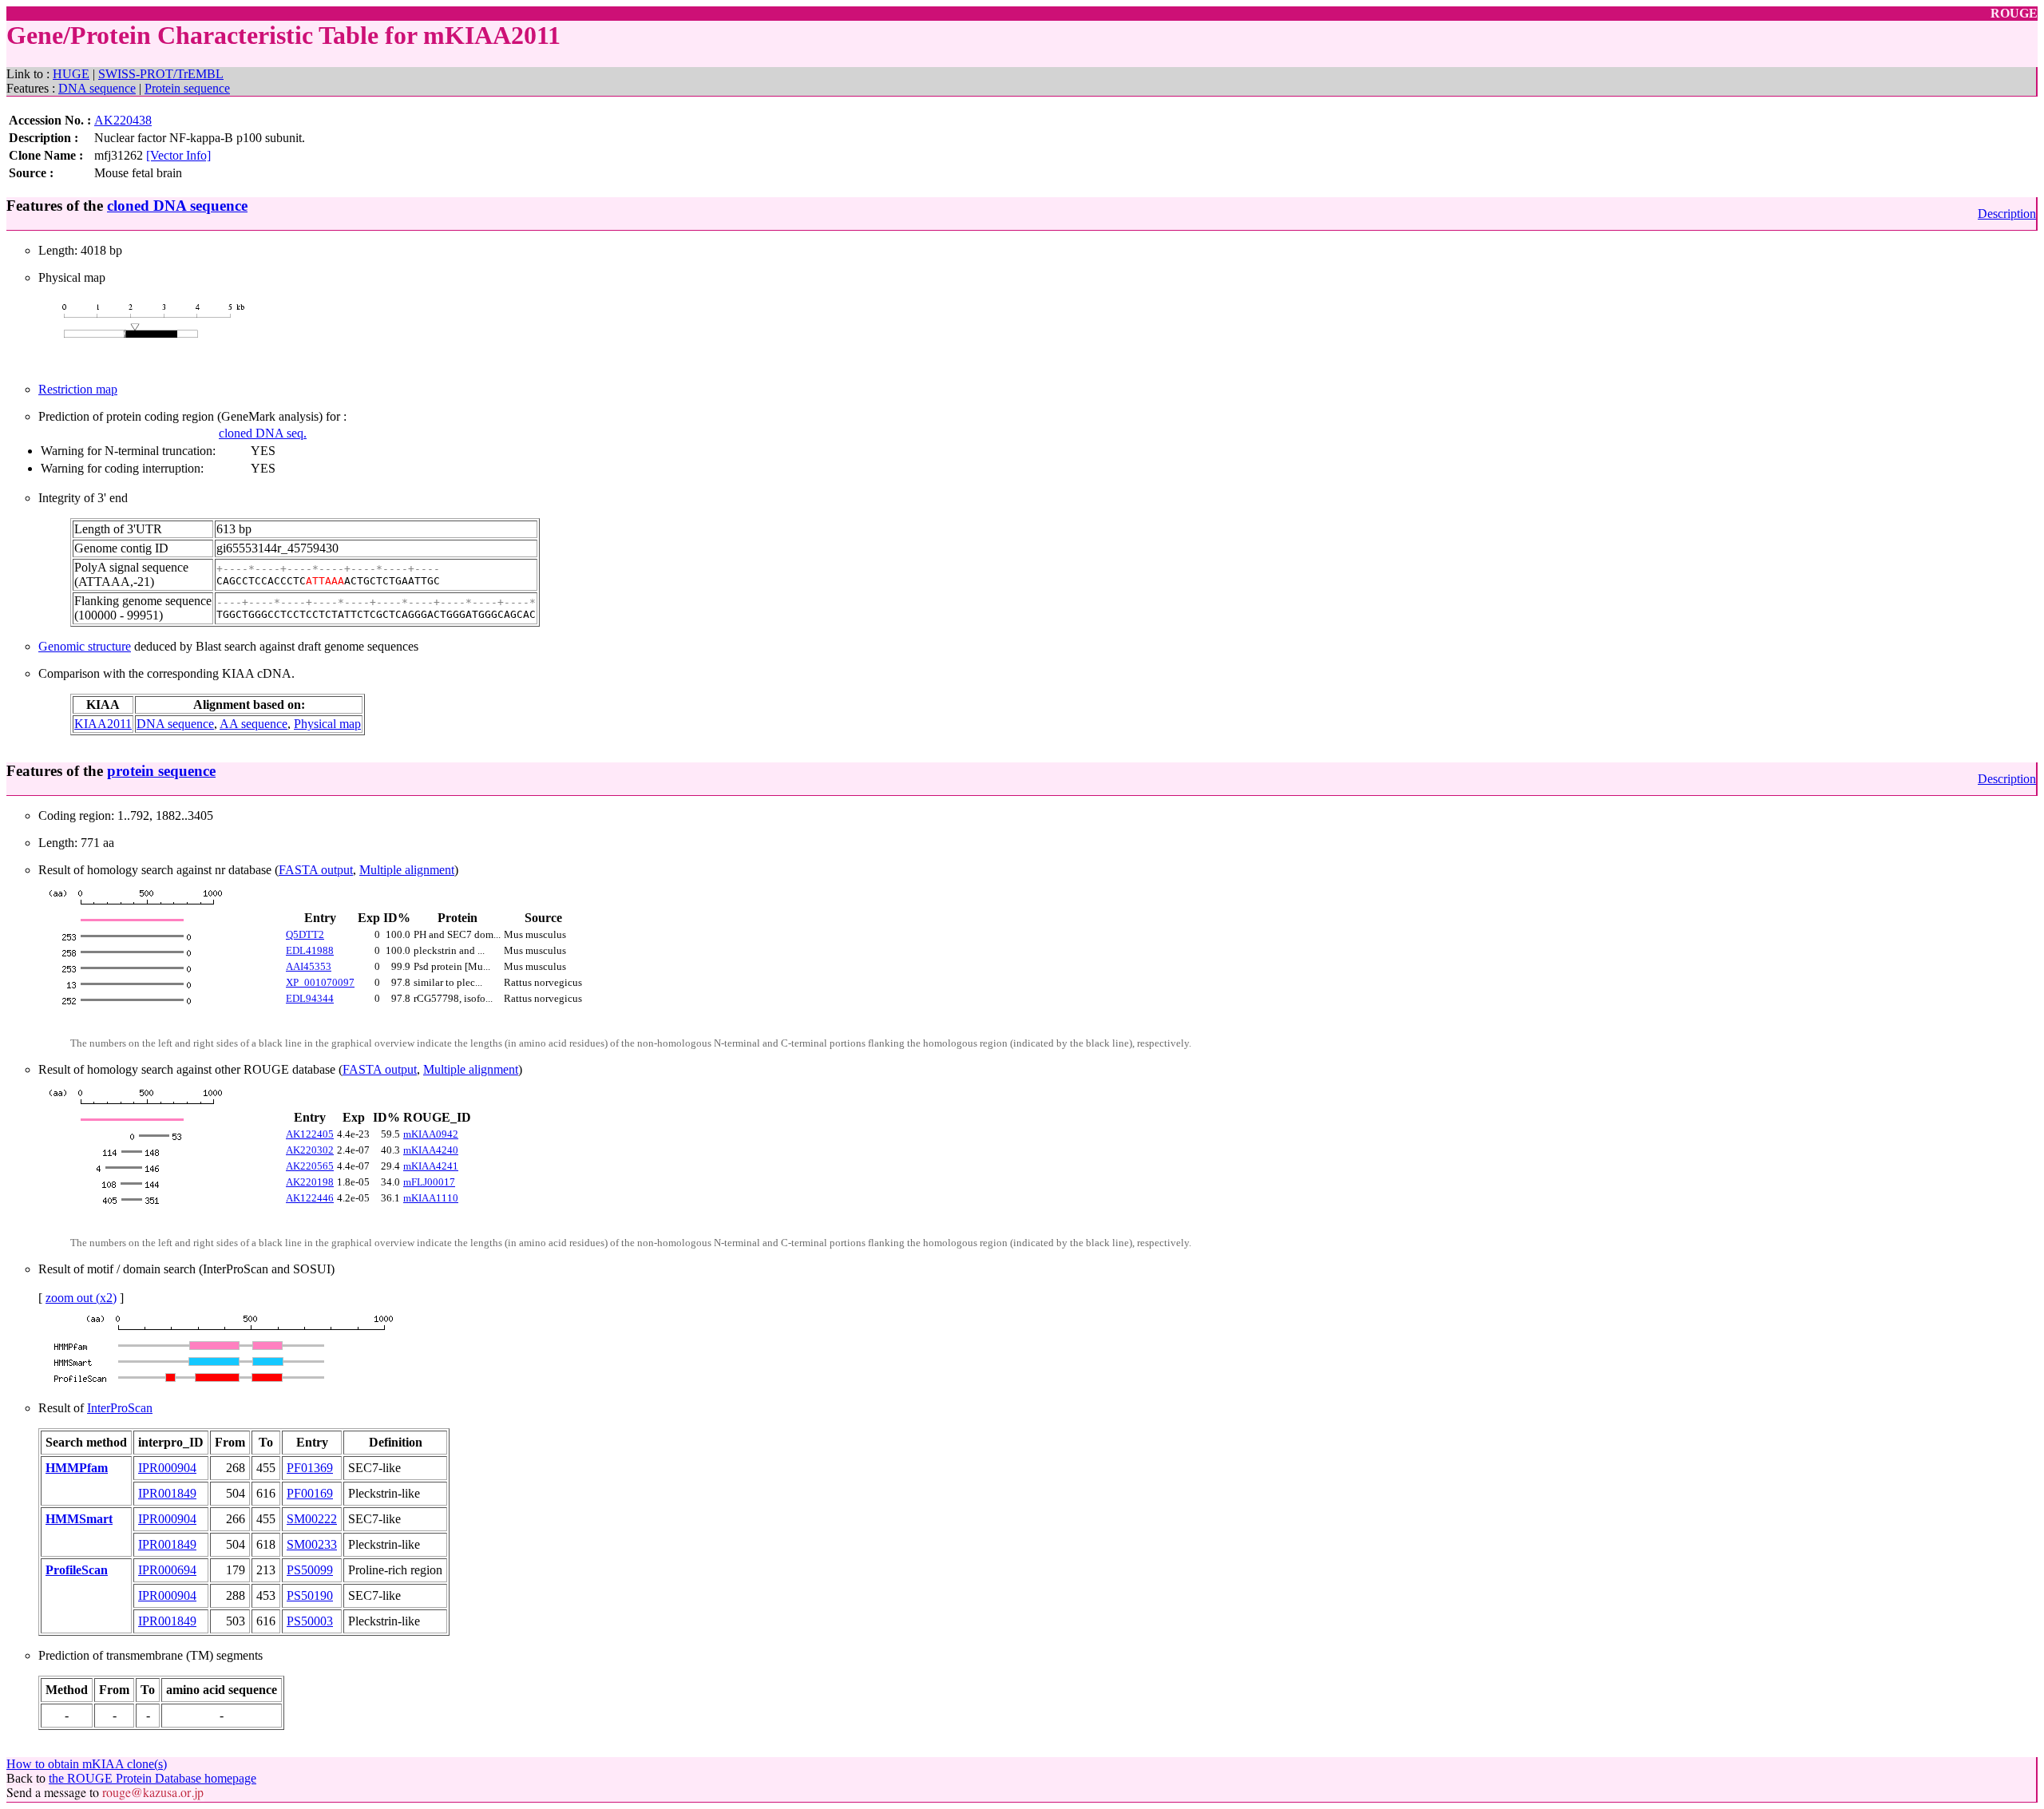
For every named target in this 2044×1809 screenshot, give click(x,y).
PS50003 (310, 1621)
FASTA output (316, 870)
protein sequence (161, 771)
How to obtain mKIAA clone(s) (87, 1764)
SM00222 (312, 1519)
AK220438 (123, 120)
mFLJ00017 (429, 1182)
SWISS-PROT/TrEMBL (161, 74)
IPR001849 (167, 1493)
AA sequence (254, 724)
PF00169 (310, 1493)
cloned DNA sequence (177, 206)
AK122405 (310, 1134)
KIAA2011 (103, 724)
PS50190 (310, 1595)
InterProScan (120, 1408)
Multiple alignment (407, 870)
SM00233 (312, 1544)
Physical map (327, 724)
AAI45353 (309, 966)
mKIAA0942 (431, 1134)
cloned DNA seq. (263, 433)
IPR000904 (167, 1468)
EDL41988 (310, 950)
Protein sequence (187, 88)
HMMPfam (77, 1468)
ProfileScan (77, 1570)
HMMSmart (79, 1519)
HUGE (71, 74)
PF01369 (310, 1468)
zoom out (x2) (81, 1298)
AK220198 (310, 1182)
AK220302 (310, 1150)
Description (2007, 214)
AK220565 (310, 1166)
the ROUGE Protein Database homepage (153, 1778)
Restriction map (78, 389)
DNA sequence (97, 88)
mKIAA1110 (431, 1198)
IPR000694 (167, 1570)
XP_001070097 (320, 982)
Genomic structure (85, 646)
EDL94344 (310, 998)
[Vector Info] (178, 155)
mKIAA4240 (431, 1150)
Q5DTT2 (305, 934)
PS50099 (310, 1570)
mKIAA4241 (431, 1166)
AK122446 (310, 1198)
